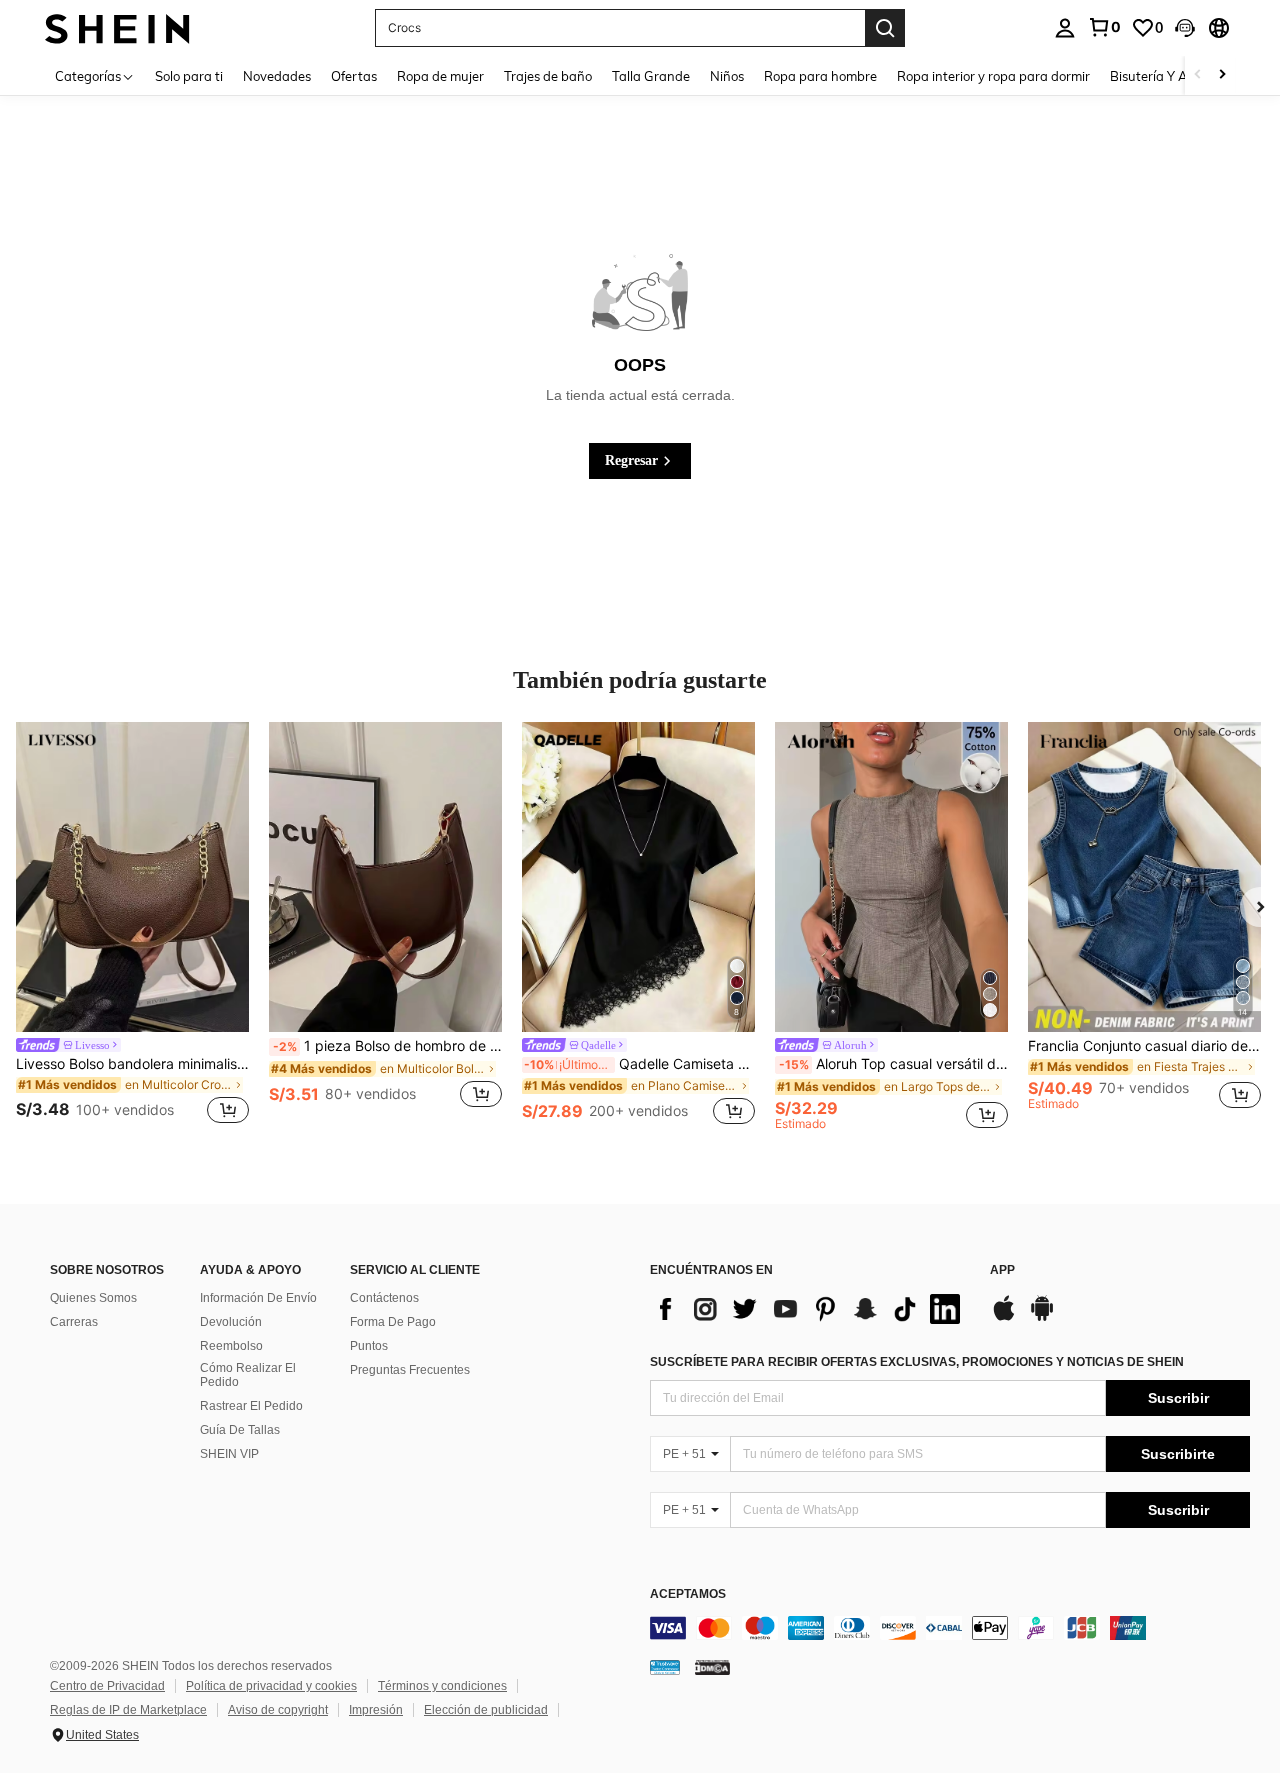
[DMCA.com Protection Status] (712, 1667)
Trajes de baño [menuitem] (548, 76)
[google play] (1042, 1318)
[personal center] (1065, 28)
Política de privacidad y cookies (271, 1686)
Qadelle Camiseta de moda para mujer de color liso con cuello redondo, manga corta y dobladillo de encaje (639, 1064)
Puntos (369, 1346)
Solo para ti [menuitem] (189, 76)
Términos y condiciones (442, 1686)
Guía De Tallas (240, 1430)
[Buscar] (885, 28)
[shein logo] (117, 27)
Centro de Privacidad (107, 1686)
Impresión (376, 1710)
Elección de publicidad (486, 1710)
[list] (810, 1309)
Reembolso (231, 1346)
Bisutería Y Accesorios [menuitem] (1175, 76)
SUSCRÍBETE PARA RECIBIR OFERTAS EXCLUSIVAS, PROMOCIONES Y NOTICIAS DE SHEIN (917, 1362)
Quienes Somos (93, 1298)
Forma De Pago (393, 1322)
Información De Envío (258, 1298)
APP (1002, 1270)
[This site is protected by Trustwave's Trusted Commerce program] (665, 1667)
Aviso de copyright (278, 1710)
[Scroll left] (1198, 75)
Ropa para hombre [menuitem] (820, 76)
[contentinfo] (950, 1628)
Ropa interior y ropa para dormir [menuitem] (993, 76)
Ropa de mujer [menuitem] (440, 76)
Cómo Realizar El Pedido (248, 1375)
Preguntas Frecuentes (410, 1370)
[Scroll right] (1222, 75)
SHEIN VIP (229, 1454)
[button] (1185, 28)
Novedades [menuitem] (277, 76)
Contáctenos (384, 1298)
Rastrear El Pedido (251, 1406)
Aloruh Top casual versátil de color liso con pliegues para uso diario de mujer (893, 1064)
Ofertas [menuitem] (354, 76)
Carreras (74, 1322)
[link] (1104, 27)
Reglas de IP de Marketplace (128, 1710)
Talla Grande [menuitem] (651, 76)
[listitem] (132, 926)
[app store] (1004, 1318)
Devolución (231, 1322)
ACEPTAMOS (688, 1594)
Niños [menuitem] (727, 76)
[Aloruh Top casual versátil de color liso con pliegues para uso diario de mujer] (891, 877)
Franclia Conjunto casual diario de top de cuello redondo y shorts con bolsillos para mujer (1144, 1046)
